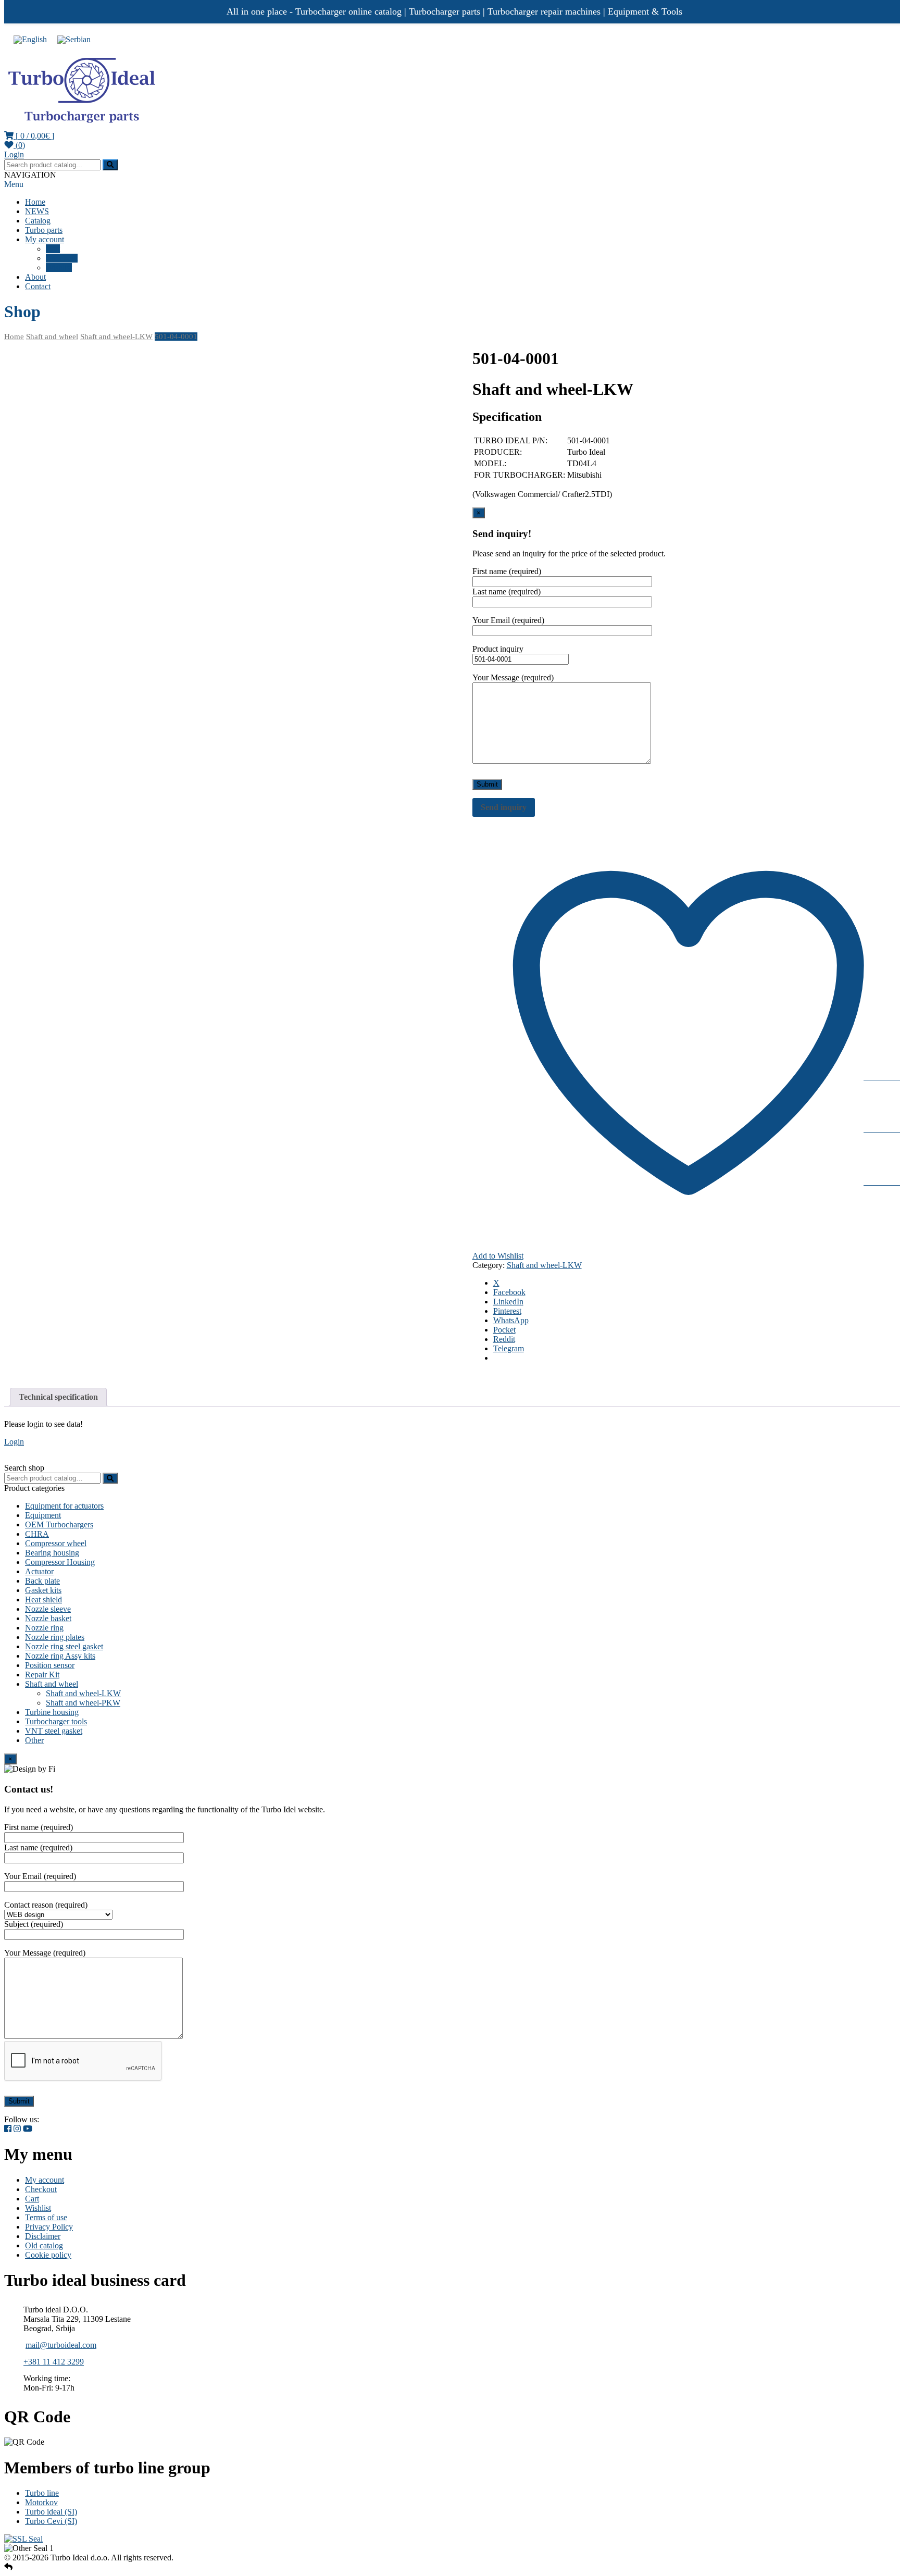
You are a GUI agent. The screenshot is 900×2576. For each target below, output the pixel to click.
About (35, 277)
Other (34, 1740)
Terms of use (46, 2217)
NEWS (37, 211)
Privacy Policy (49, 2227)
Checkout (62, 258)
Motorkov (41, 2502)
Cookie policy (48, 2255)
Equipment (43, 1515)
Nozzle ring (44, 1628)
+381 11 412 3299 (54, 2362)
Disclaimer (43, 2236)
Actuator (39, 1571)
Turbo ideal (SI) (51, 2512)
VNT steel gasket (54, 1731)
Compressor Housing (60, 1562)
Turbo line (42, 2493)
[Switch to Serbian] (74, 39)
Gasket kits (43, 1590)
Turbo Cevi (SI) (51, 2521)
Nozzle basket (48, 1618)
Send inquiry (504, 807)
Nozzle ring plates (55, 1637)
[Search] (110, 1478)
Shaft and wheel (52, 337)
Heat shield (43, 1600)
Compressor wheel (56, 1543)
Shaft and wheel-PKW (83, 1703)
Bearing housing (52, 1553)
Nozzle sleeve (48, 1609)
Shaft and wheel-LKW (116, 337)
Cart (53, 249)
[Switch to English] (30, 39)
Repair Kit (42, 1675)
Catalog (38, 221)
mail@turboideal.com (61, 2345)
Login (14, 154)
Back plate (42, 1581)
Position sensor (50, 1665)
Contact (38, 286)
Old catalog (44, 2245)
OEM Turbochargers (59, 1525)
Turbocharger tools (56, 1721)
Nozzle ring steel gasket (64, 1646)
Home (35, 202)
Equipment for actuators (64, 1506)
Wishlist (59, 267)
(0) (19, 145)
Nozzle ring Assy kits (60, 1656)
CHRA (37, 1534)
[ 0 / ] (34, 136)
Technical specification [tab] (58, 1397)
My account (45, 239)
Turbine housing (52, 1712)
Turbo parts (44, 230)
